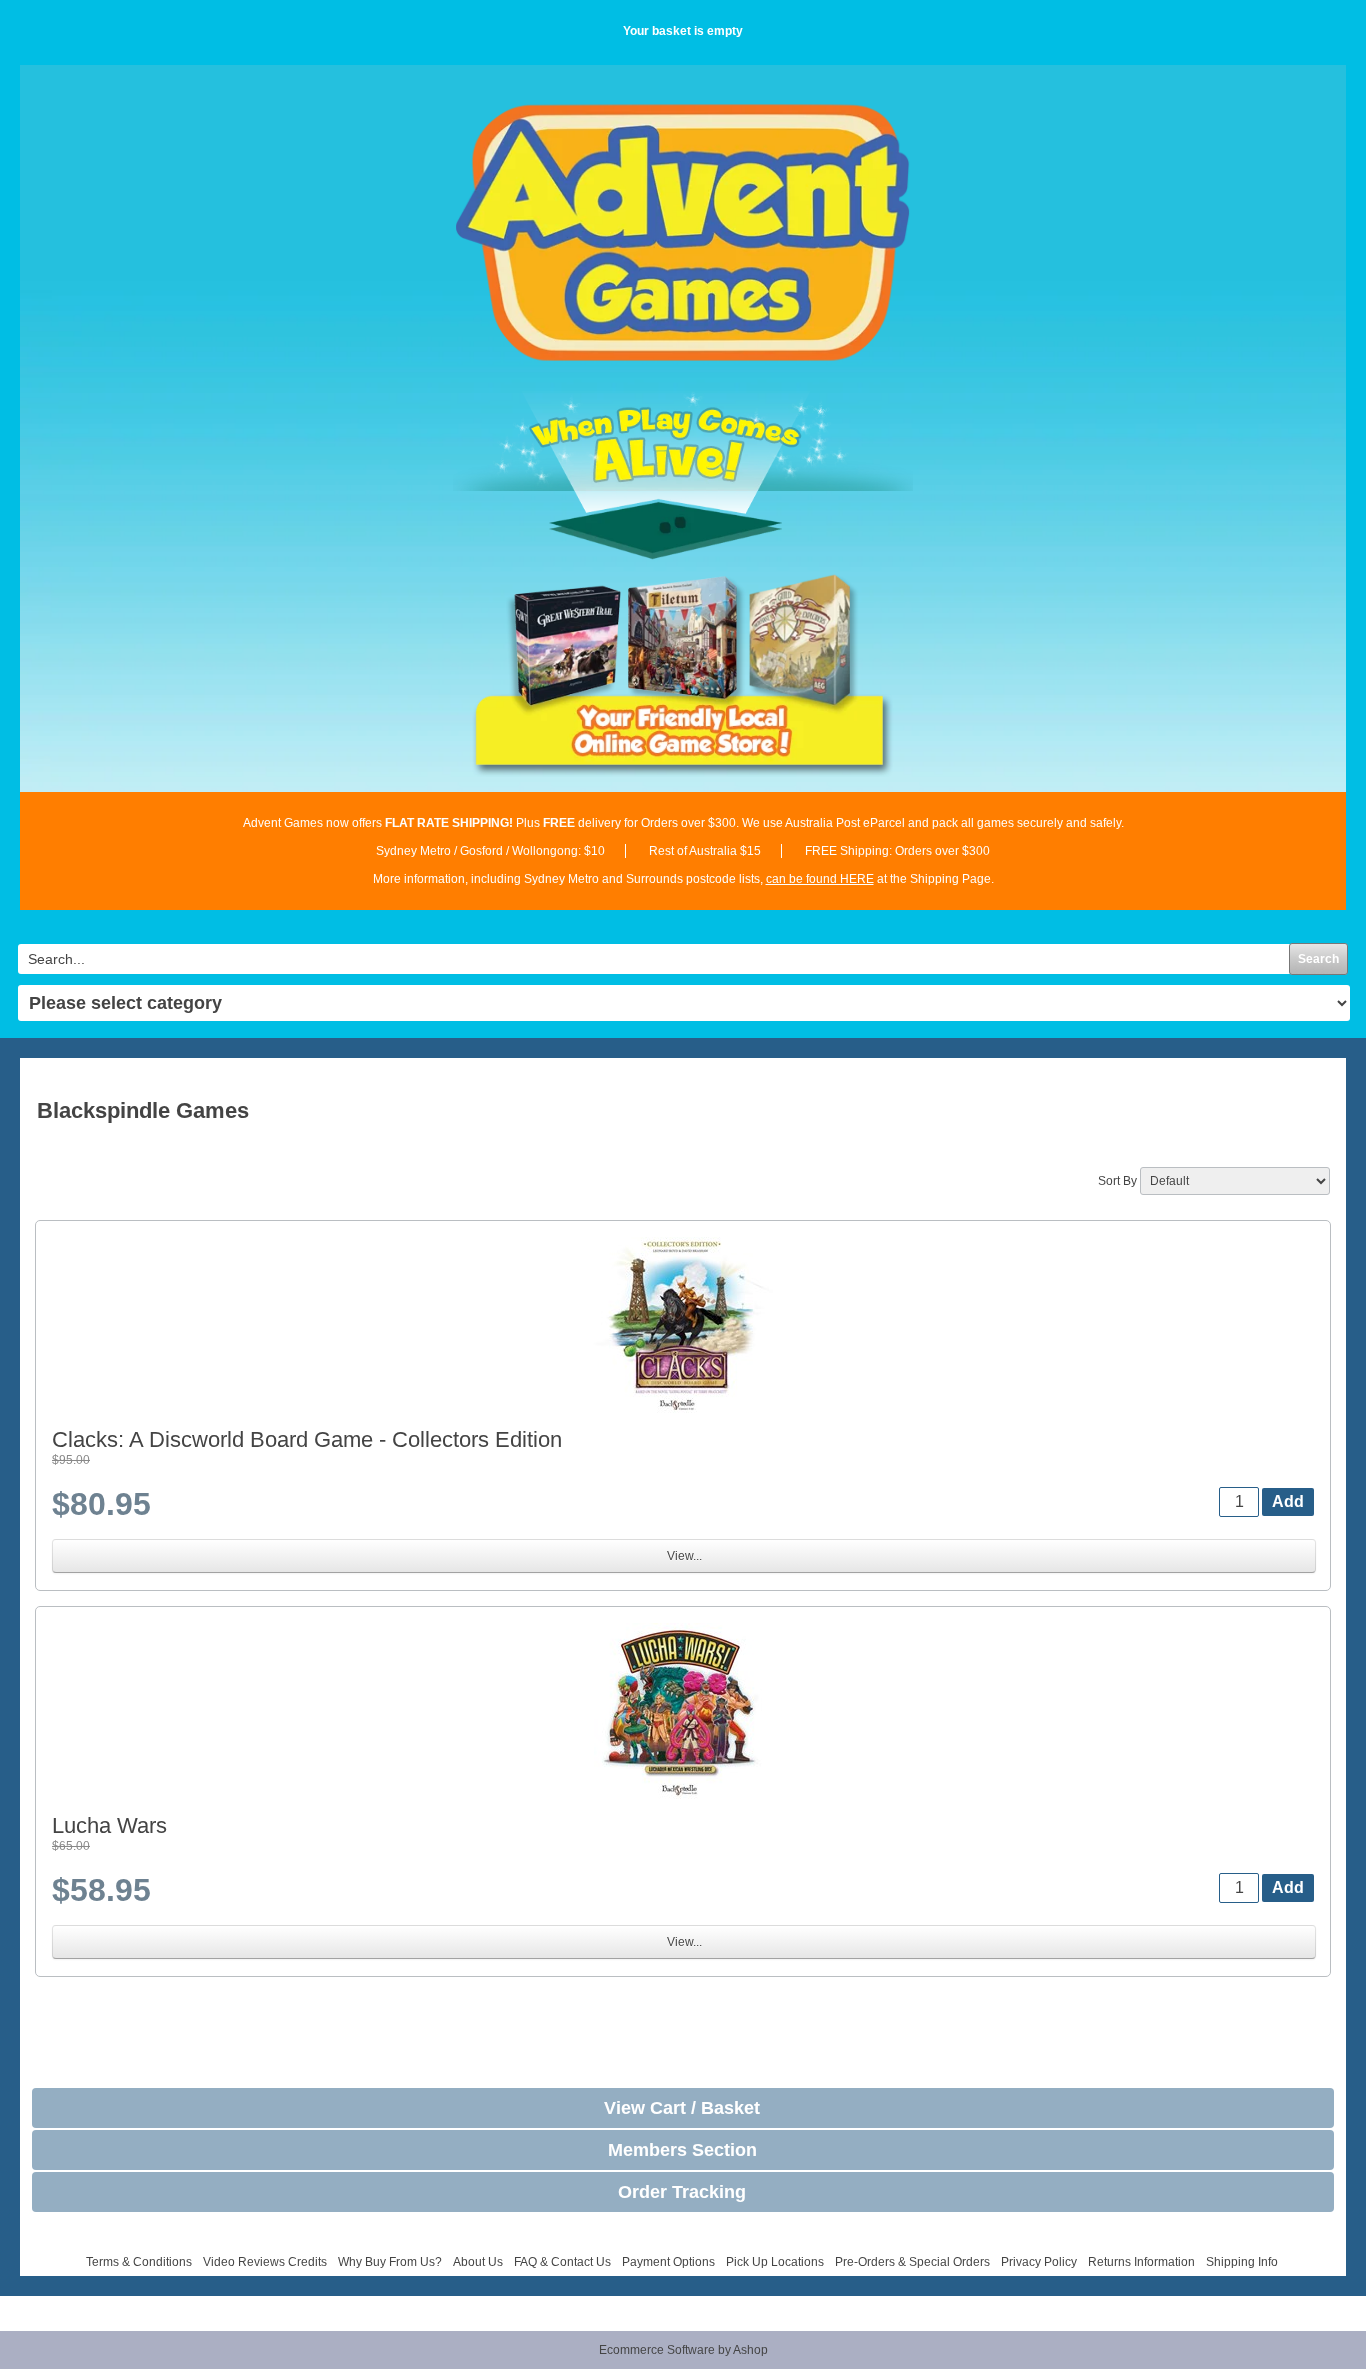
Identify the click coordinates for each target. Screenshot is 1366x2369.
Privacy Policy (1039, 2262)
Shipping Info (1242, 2262)
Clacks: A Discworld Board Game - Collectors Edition (307, 1439)
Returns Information (1141, 2262)
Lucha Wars (109, 1825)
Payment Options (668, 2262)
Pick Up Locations (775, 2262)
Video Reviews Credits (265, 2262)
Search (1318, 959)
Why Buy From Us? (390, 2262)
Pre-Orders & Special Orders (912, 2262)
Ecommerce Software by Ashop (683, 2350)
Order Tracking (682, 2192)
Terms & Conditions (139, 2262)
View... (684, 1556)
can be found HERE (820, 879)
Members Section (682, 2150)
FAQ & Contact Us (562, 2262)
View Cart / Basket (682, 2108)
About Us (478, 2262)
